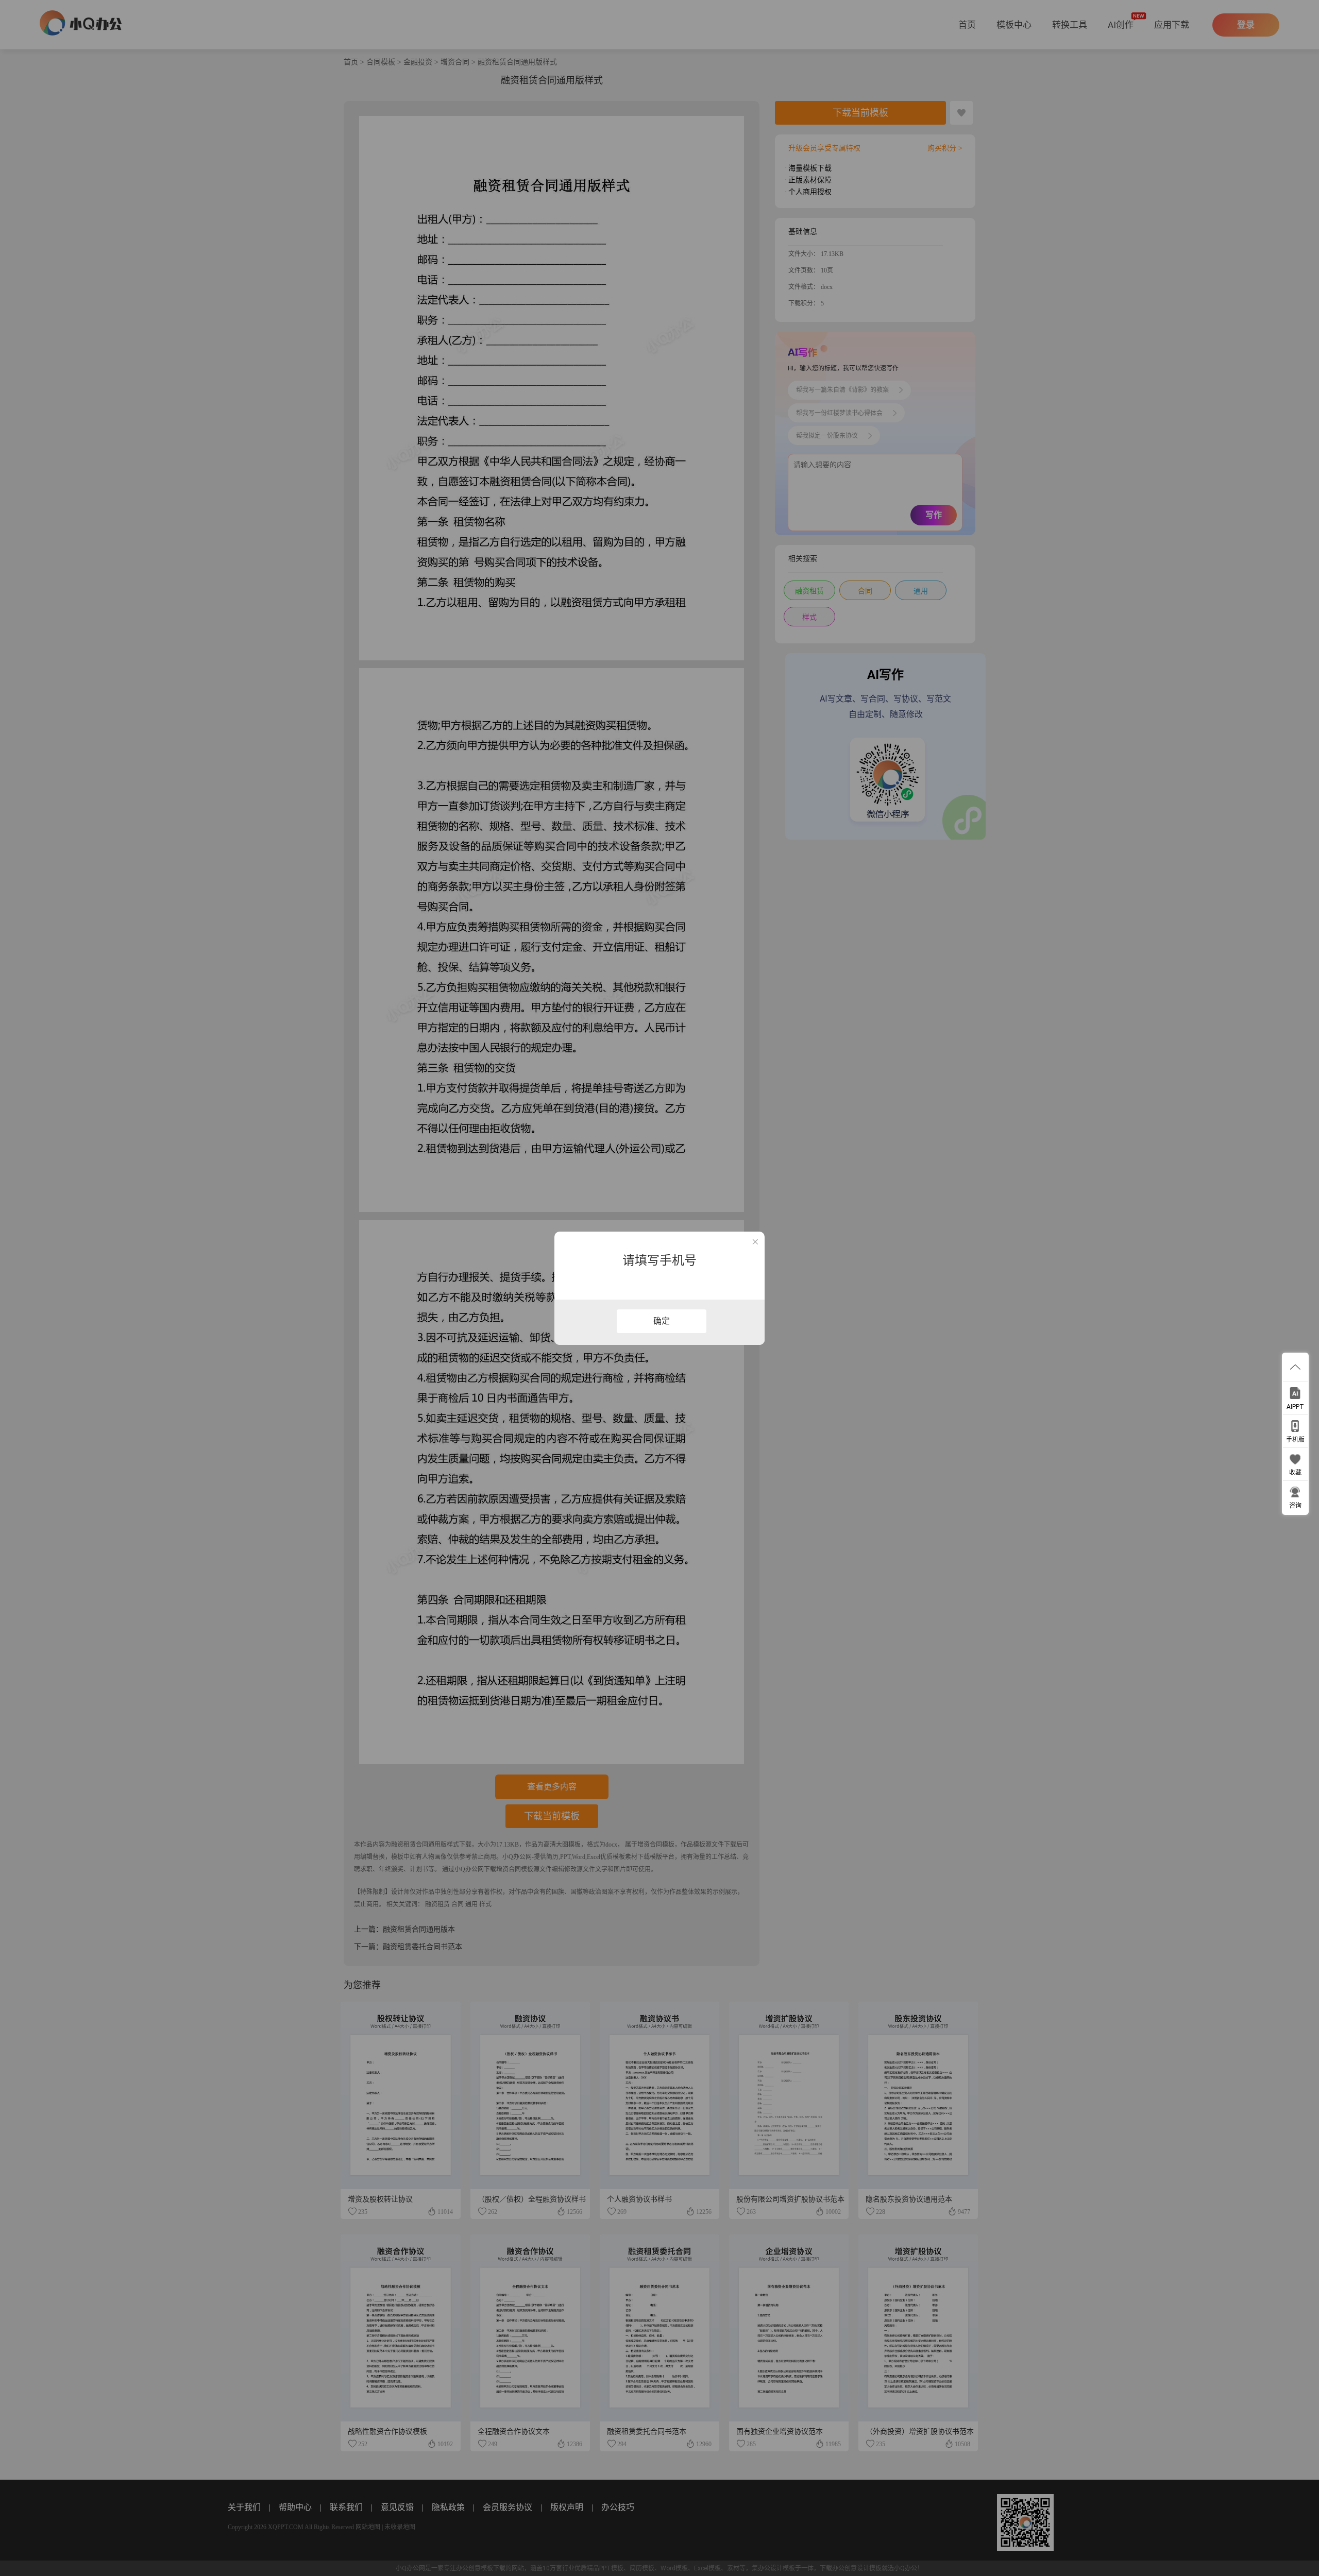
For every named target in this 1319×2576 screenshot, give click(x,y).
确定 (662, 1321)
